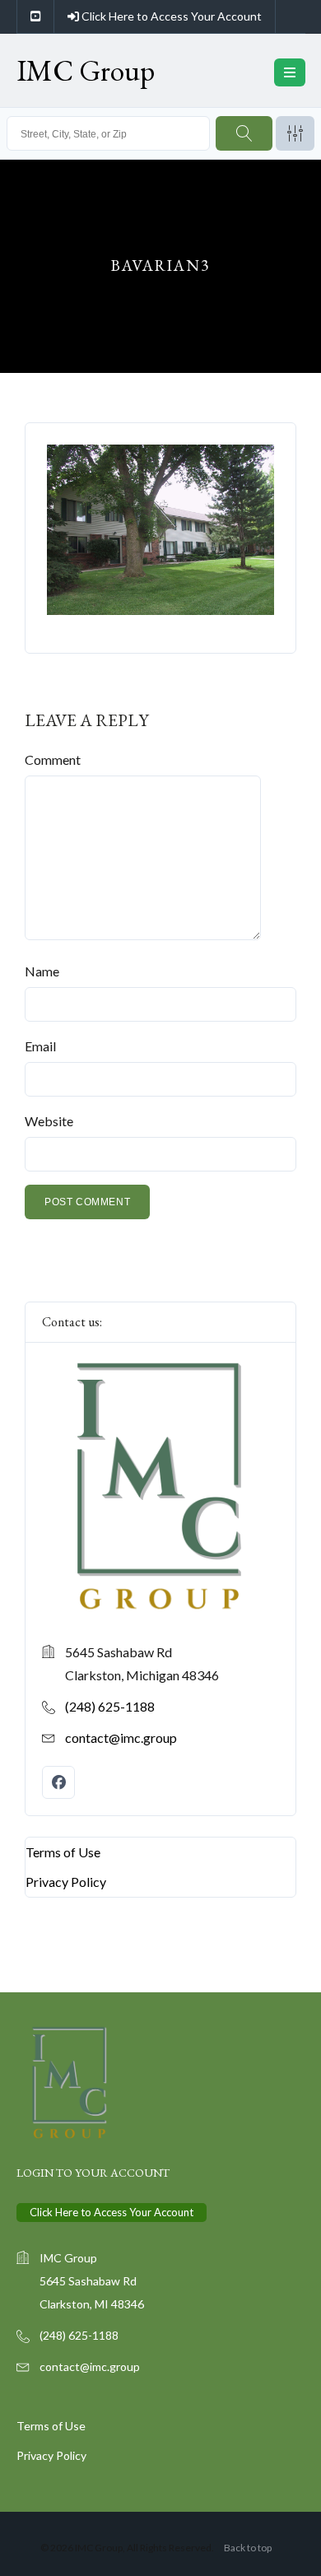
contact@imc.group (121, 1738)
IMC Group (86, 70)
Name (42, 971)
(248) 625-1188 (110, 1706)
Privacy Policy (66, 1882)
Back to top (248, 2548)
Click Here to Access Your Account (170, 16)
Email (40, 1046)
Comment (53, 759)
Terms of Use (63, 1852)
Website (49, 1121)
